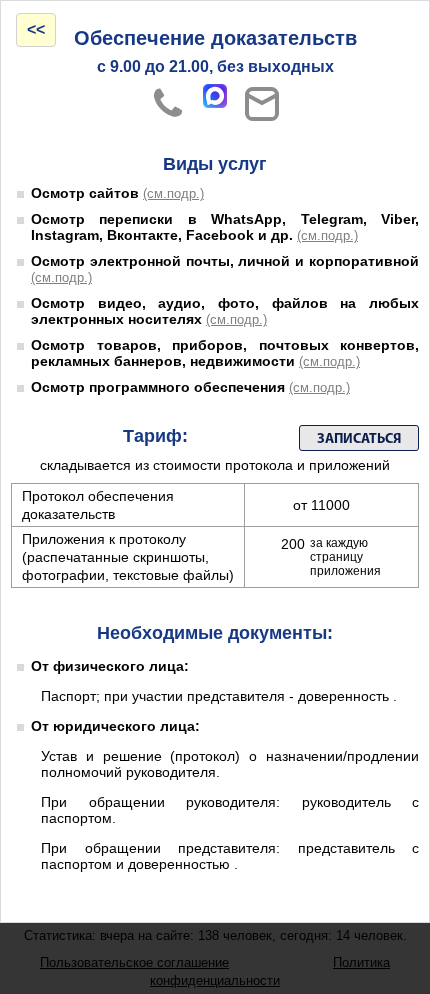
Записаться (359, 439)
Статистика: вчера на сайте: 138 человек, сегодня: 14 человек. (215, 935)
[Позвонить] (168, 104)
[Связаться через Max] (215, 96)
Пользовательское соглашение (134, 962)
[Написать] (262, 104)
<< (36, 29)
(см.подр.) (173, 193)
